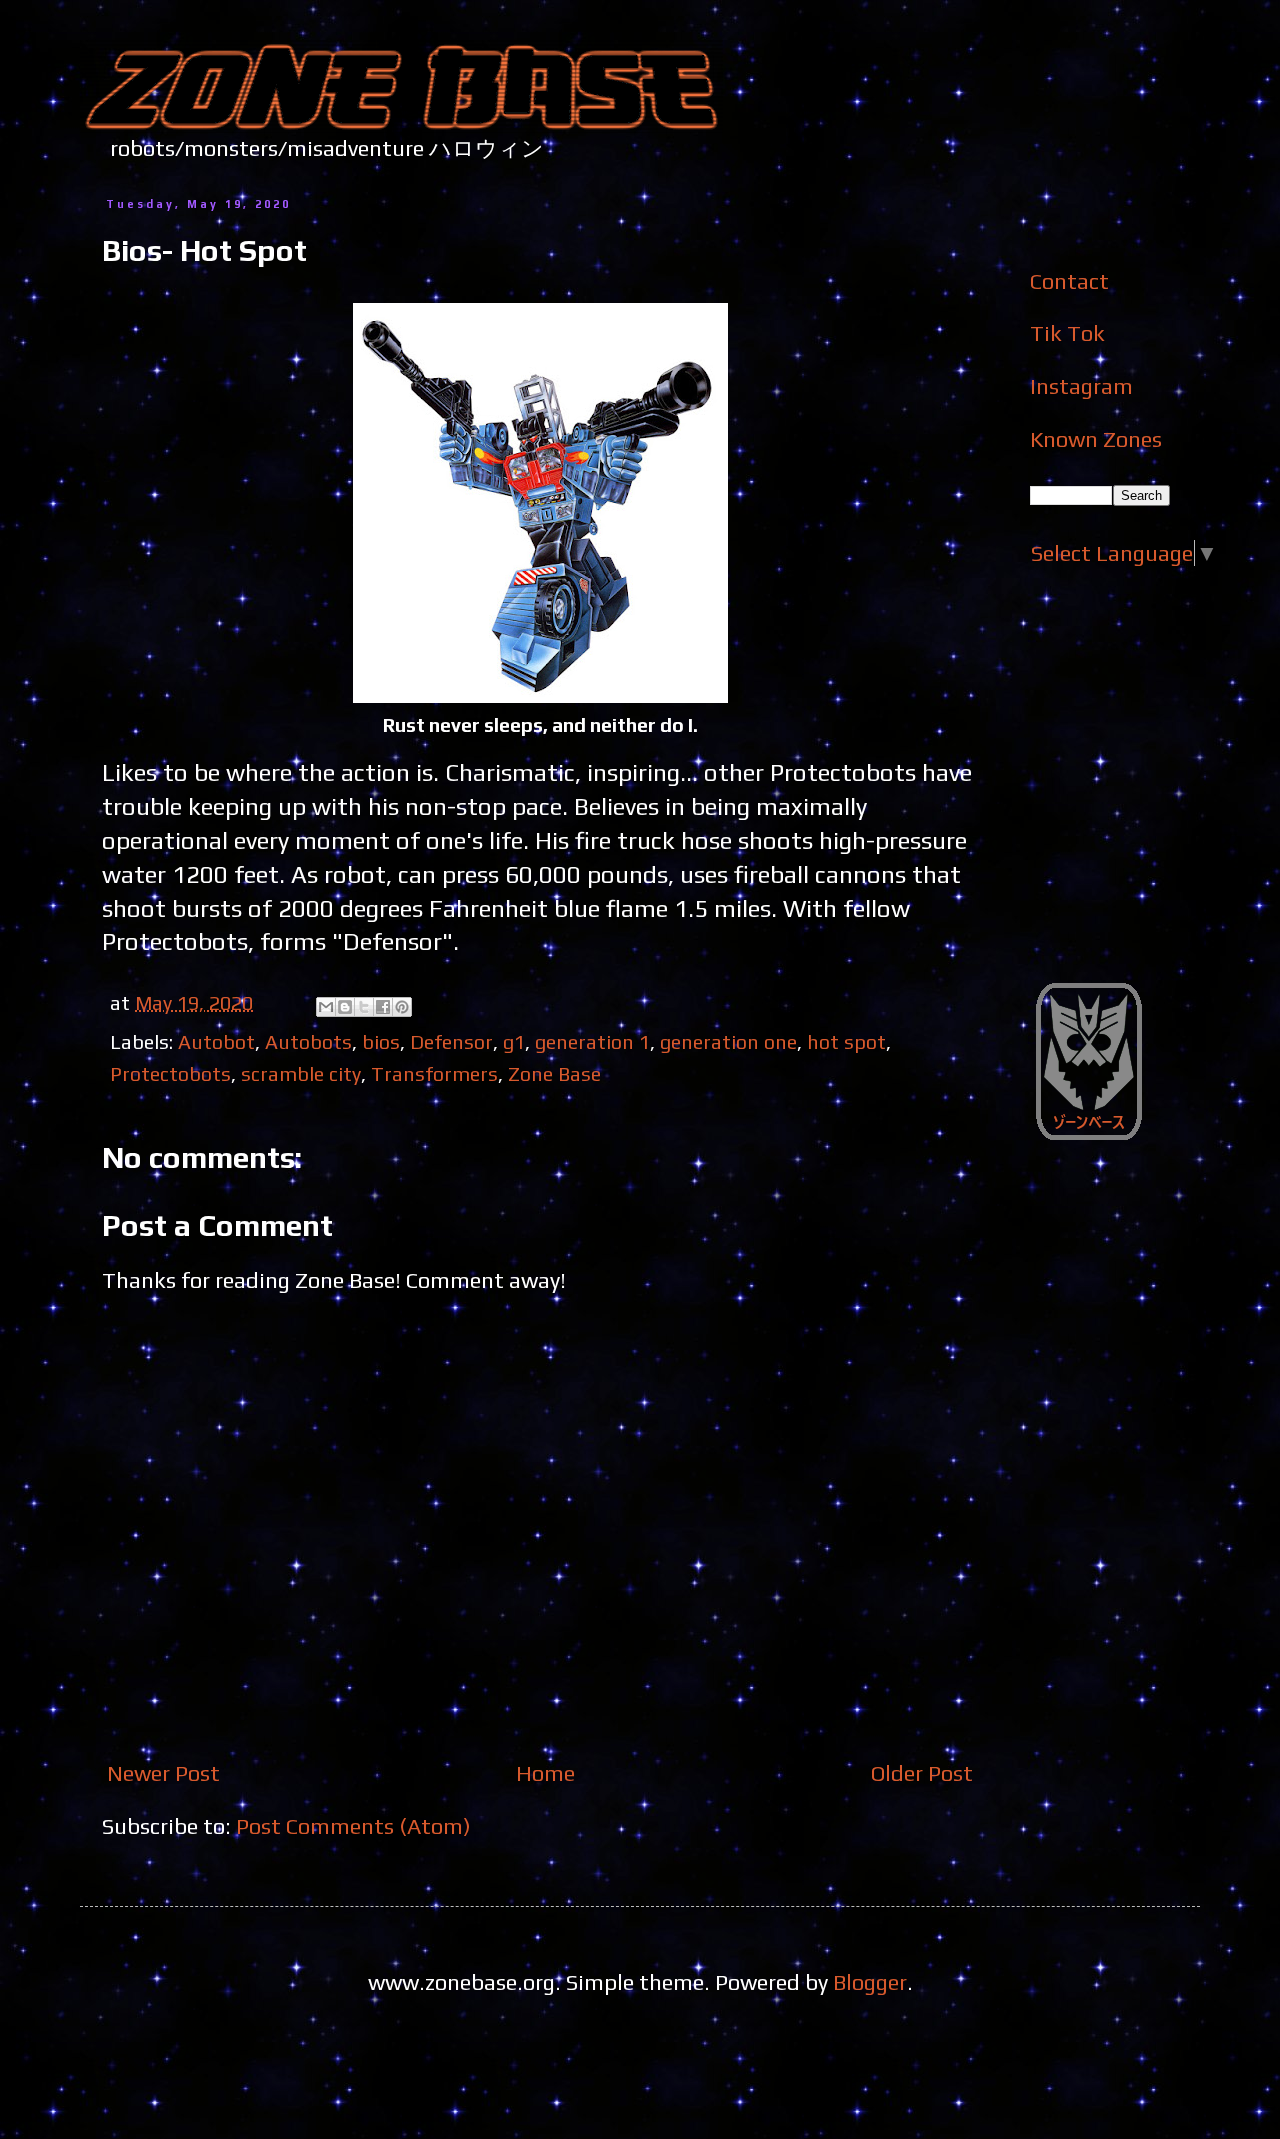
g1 (514, 1041)
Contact (1069, 281)
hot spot (846, 1041)
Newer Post (163, 1773)
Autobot (216, 1041)
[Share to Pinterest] (402, 1007)
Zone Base (554, 1073)
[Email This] (326, 1007)
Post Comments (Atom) (353, 1826)
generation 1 (592, 1041)
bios (381, 1041)
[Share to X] (364, 1007)
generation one (728, 1041)
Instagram (1081, 386)
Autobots (308, 1041)
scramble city (301, 1073)
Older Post (922, 1773)
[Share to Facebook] (383, 1007)
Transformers (434, 1073)
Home (545, 1773)
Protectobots (170, 1073)
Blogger (870, 1982)
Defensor (451, 1041)
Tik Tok (1067, 333)
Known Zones (1096, 439)
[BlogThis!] (345, 1007)
